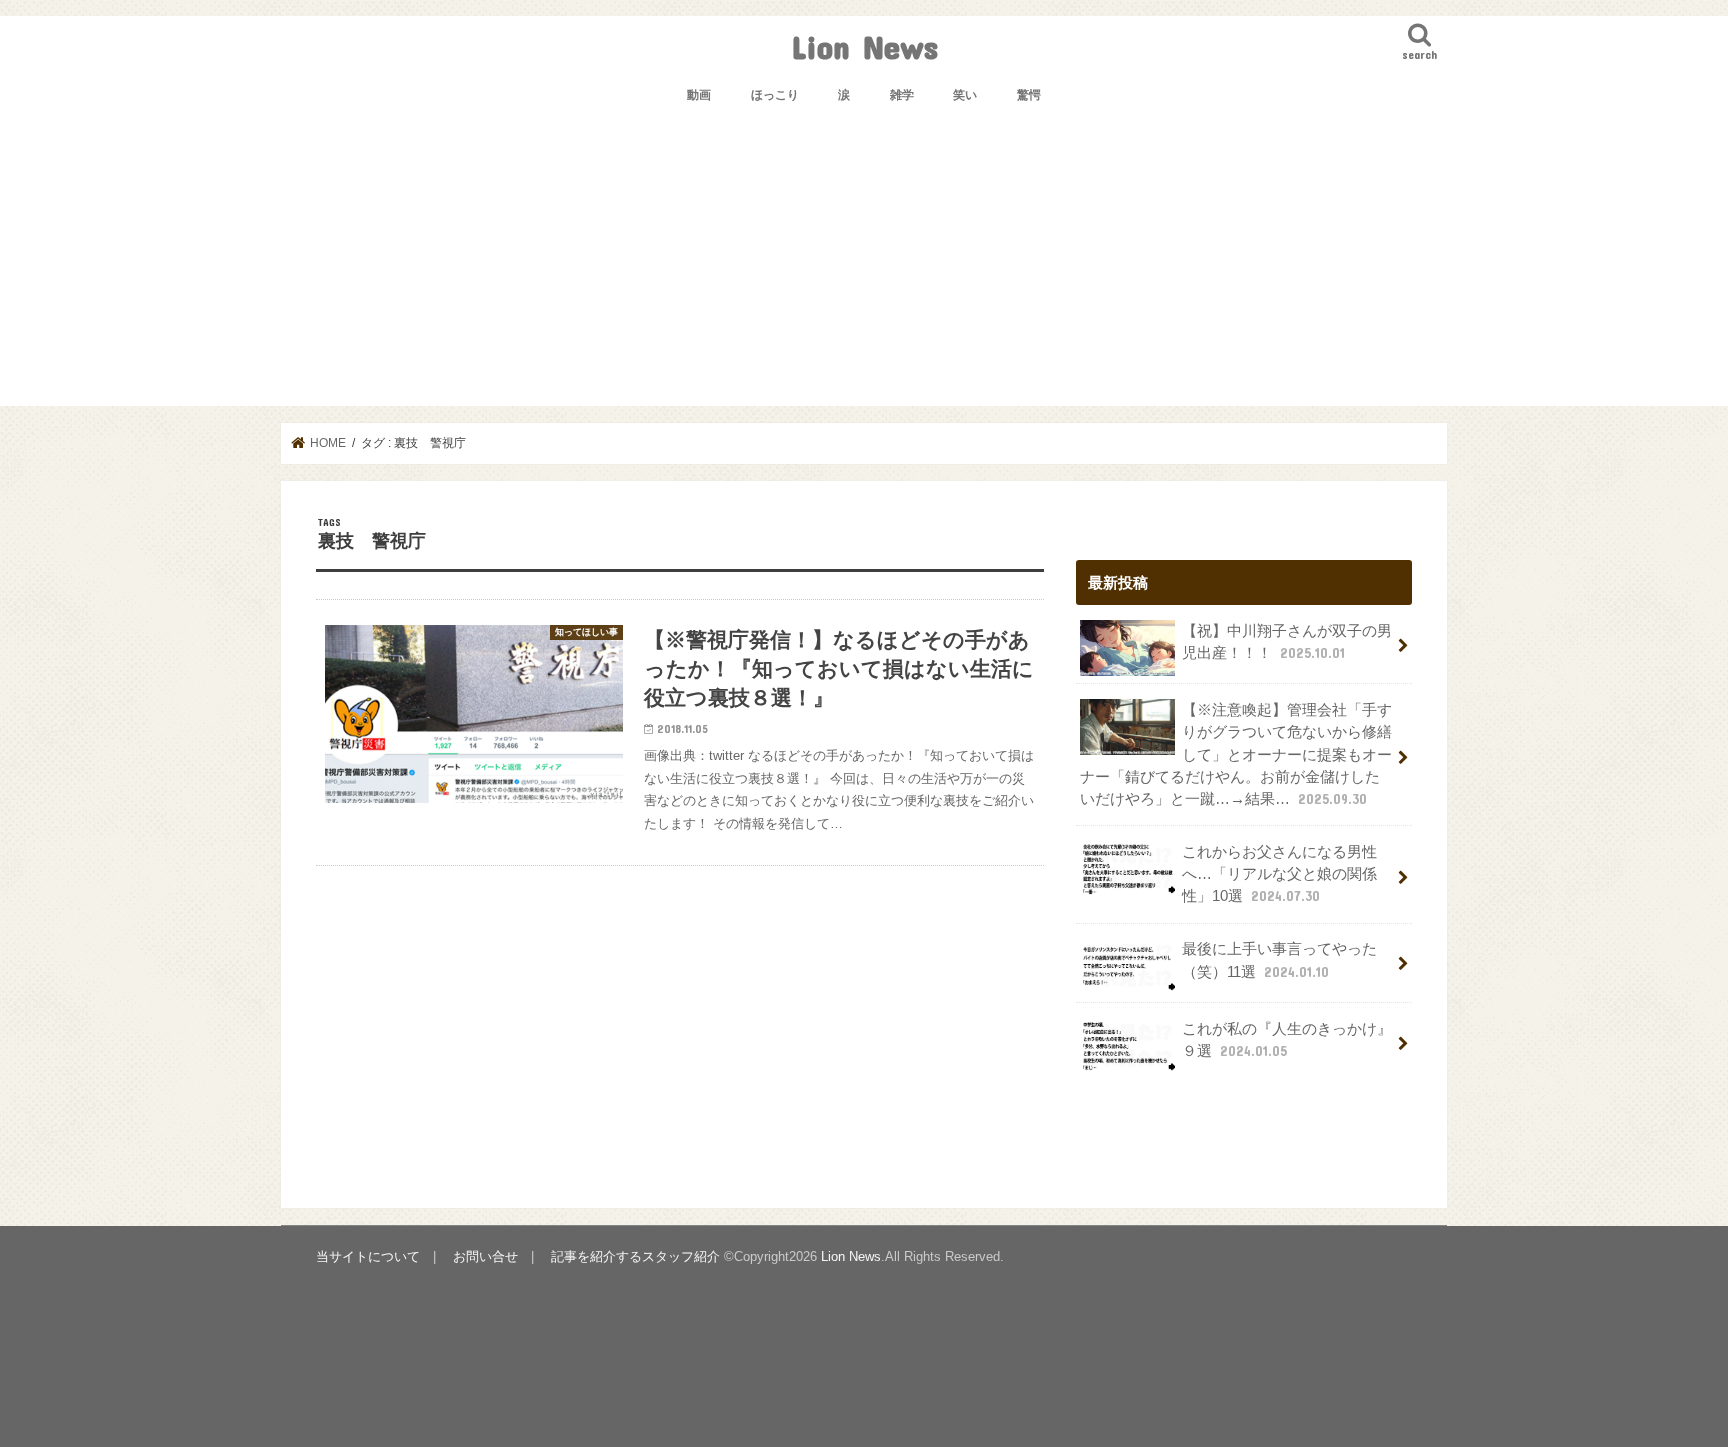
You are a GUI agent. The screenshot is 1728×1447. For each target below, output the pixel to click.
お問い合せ (485, 1256)
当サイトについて (368, 1256)
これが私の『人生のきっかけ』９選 (1287, 1040)
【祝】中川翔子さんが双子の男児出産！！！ (1287, 642)
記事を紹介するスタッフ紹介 (635, 1256)
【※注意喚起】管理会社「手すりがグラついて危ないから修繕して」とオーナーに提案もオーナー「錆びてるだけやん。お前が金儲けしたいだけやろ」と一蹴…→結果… (1236, 754)
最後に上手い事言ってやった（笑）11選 (1279, 960)
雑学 (902, 95)
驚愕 (1029, 95)
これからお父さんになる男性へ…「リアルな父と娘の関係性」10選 (1279, 874)
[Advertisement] (864, 266)
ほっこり (775, 95)
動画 (699, 95)
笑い (965, 95)
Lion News (864, 46)
